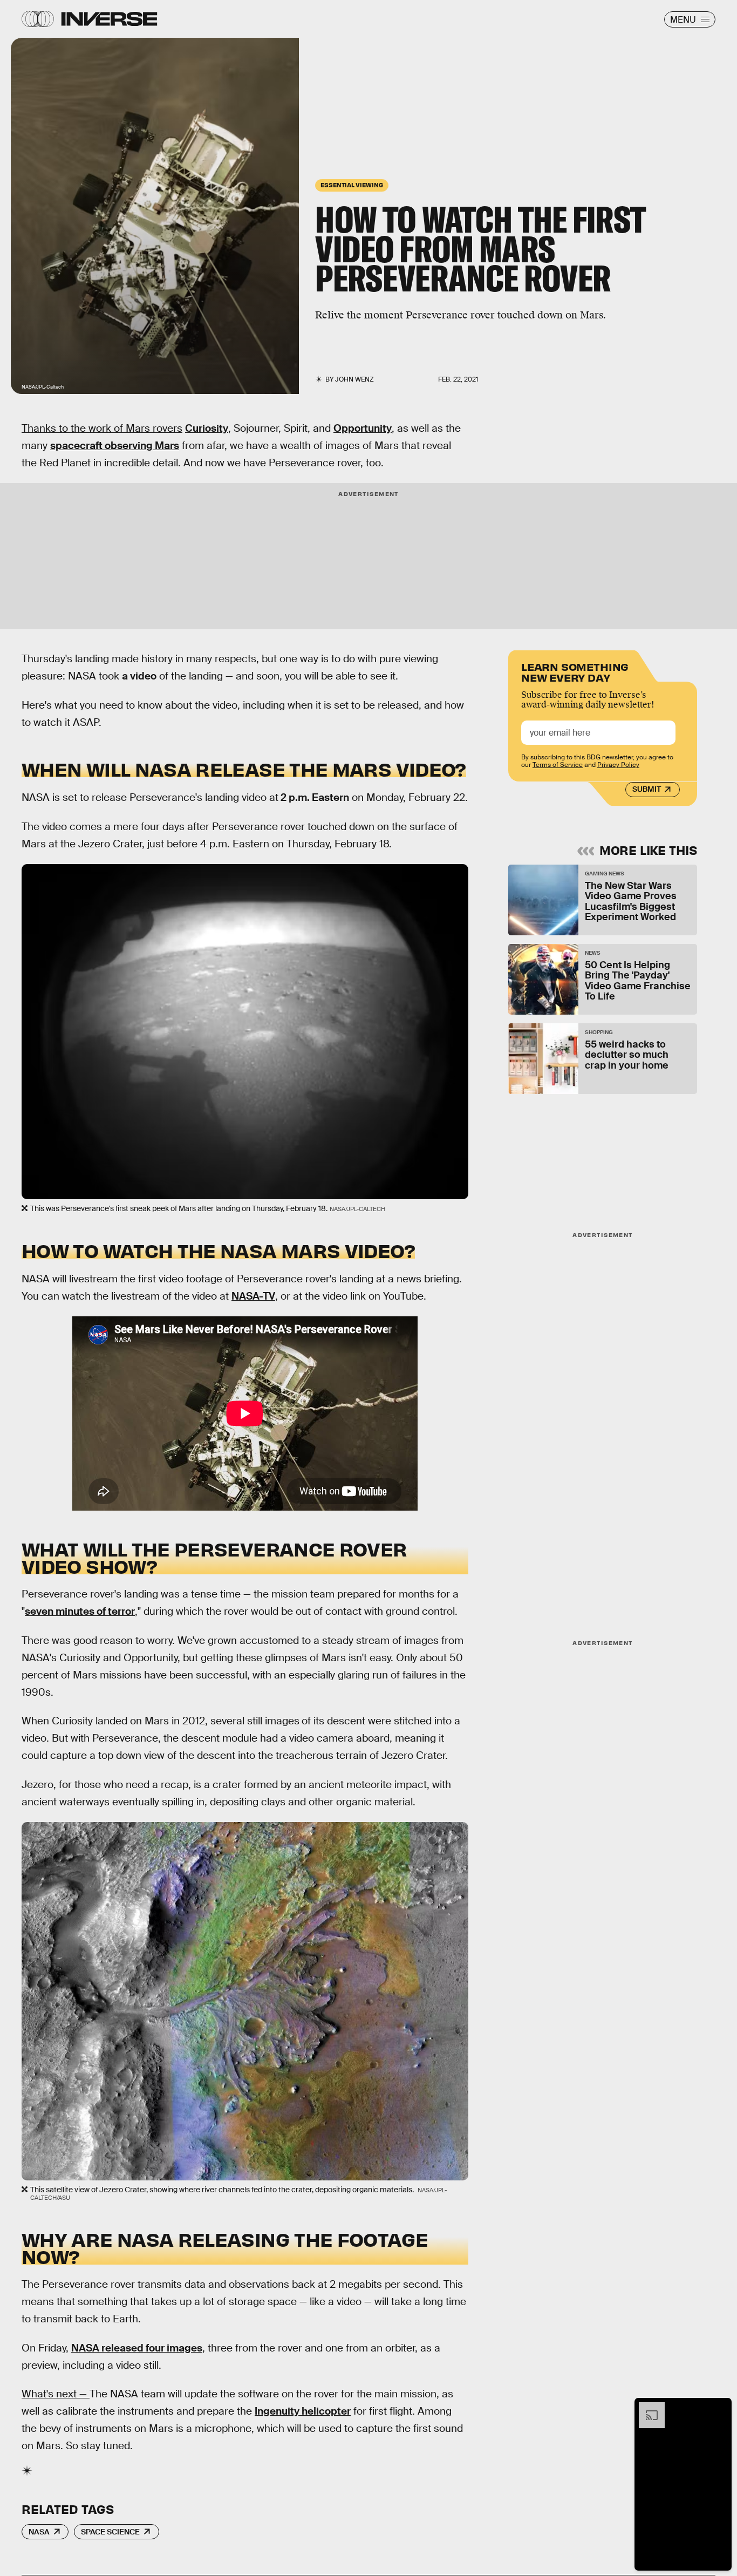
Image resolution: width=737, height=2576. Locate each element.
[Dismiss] (720, 2408)
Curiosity (207, 428)
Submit (647, 790)
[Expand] (646, 2408)
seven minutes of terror (80, 1611)
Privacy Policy (618, 765)
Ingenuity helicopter (303, 2411)
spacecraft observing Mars (115, 446)
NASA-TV (253, 1296)
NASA (39, 2532)
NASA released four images (137, 2348)
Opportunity (363, 428)
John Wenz (354, 379)
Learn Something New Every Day (575, 671)
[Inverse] (109, 19)
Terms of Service (558, 765)
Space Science (110, 2532)
